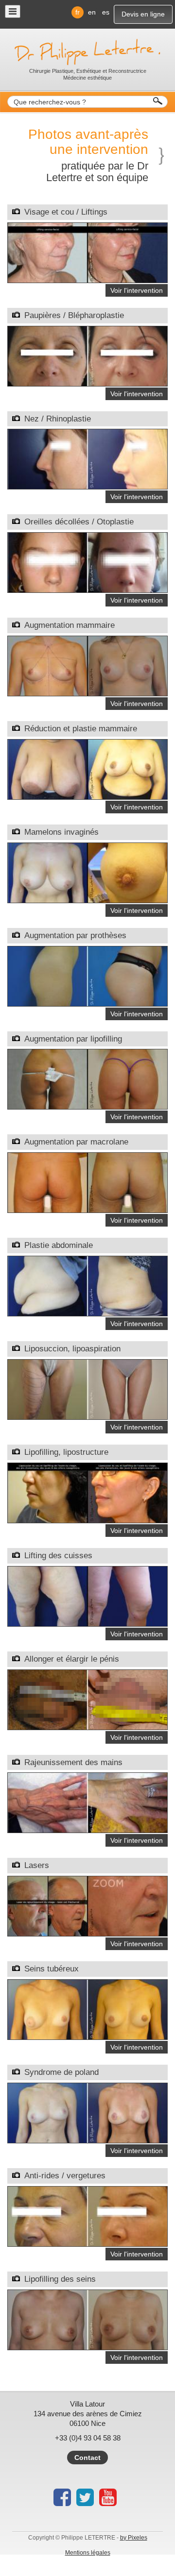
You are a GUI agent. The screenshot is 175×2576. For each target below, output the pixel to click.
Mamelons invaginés (61, 832)
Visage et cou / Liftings (66, 212)
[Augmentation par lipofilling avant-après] (87, 2319)
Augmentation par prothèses (75, 935)
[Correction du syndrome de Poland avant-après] (87, 2112)
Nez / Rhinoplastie (58, 419)
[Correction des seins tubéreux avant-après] (87, 2009)
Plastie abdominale (59, 1245)
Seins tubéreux (52, 1969)
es (106, 12)
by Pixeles (134, 2538)
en (92, 12)
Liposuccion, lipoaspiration (72, 1349)
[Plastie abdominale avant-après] (87, 1285)
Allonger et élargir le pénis (72, 1659)
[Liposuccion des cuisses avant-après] (87, 1389)
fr (78, 12)
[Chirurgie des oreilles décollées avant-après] (87, 562)
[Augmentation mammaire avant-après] (87, 665)
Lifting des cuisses (58, 1556)
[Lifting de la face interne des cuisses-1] (87, 1596)
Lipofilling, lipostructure (66, 1452)
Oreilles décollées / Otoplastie (79, 522)
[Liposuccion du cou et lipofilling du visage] (87, 1492)
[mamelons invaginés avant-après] (87, 872)
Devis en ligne (143, 14)
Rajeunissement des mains (73, 1762)
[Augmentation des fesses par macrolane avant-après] (87, 1182)
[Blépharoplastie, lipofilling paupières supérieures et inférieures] (87, 355)
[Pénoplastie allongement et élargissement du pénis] (87, 1699)
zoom (75, 271)
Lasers (37, 1865)
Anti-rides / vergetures (65, 2176)
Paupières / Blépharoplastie (74, 315)
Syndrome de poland (61, 2072)
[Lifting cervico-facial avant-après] (87, 252)
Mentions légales (88, 2553)
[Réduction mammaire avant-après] (87, 769)
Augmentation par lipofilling (73, 1039)
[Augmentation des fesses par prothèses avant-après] (87, 976)
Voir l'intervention (137, 290)
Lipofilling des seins (60, 2279)
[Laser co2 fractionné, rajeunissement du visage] (87, 1905)
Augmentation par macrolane (76, 1142)
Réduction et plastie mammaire (81, 729)
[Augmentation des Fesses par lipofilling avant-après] (87, 1079)
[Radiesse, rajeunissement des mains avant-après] (87, 1802)
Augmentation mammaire (70, 625)
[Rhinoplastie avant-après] (87, 459)
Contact (87, 2458)
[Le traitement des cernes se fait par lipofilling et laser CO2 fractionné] (87, 2216)
